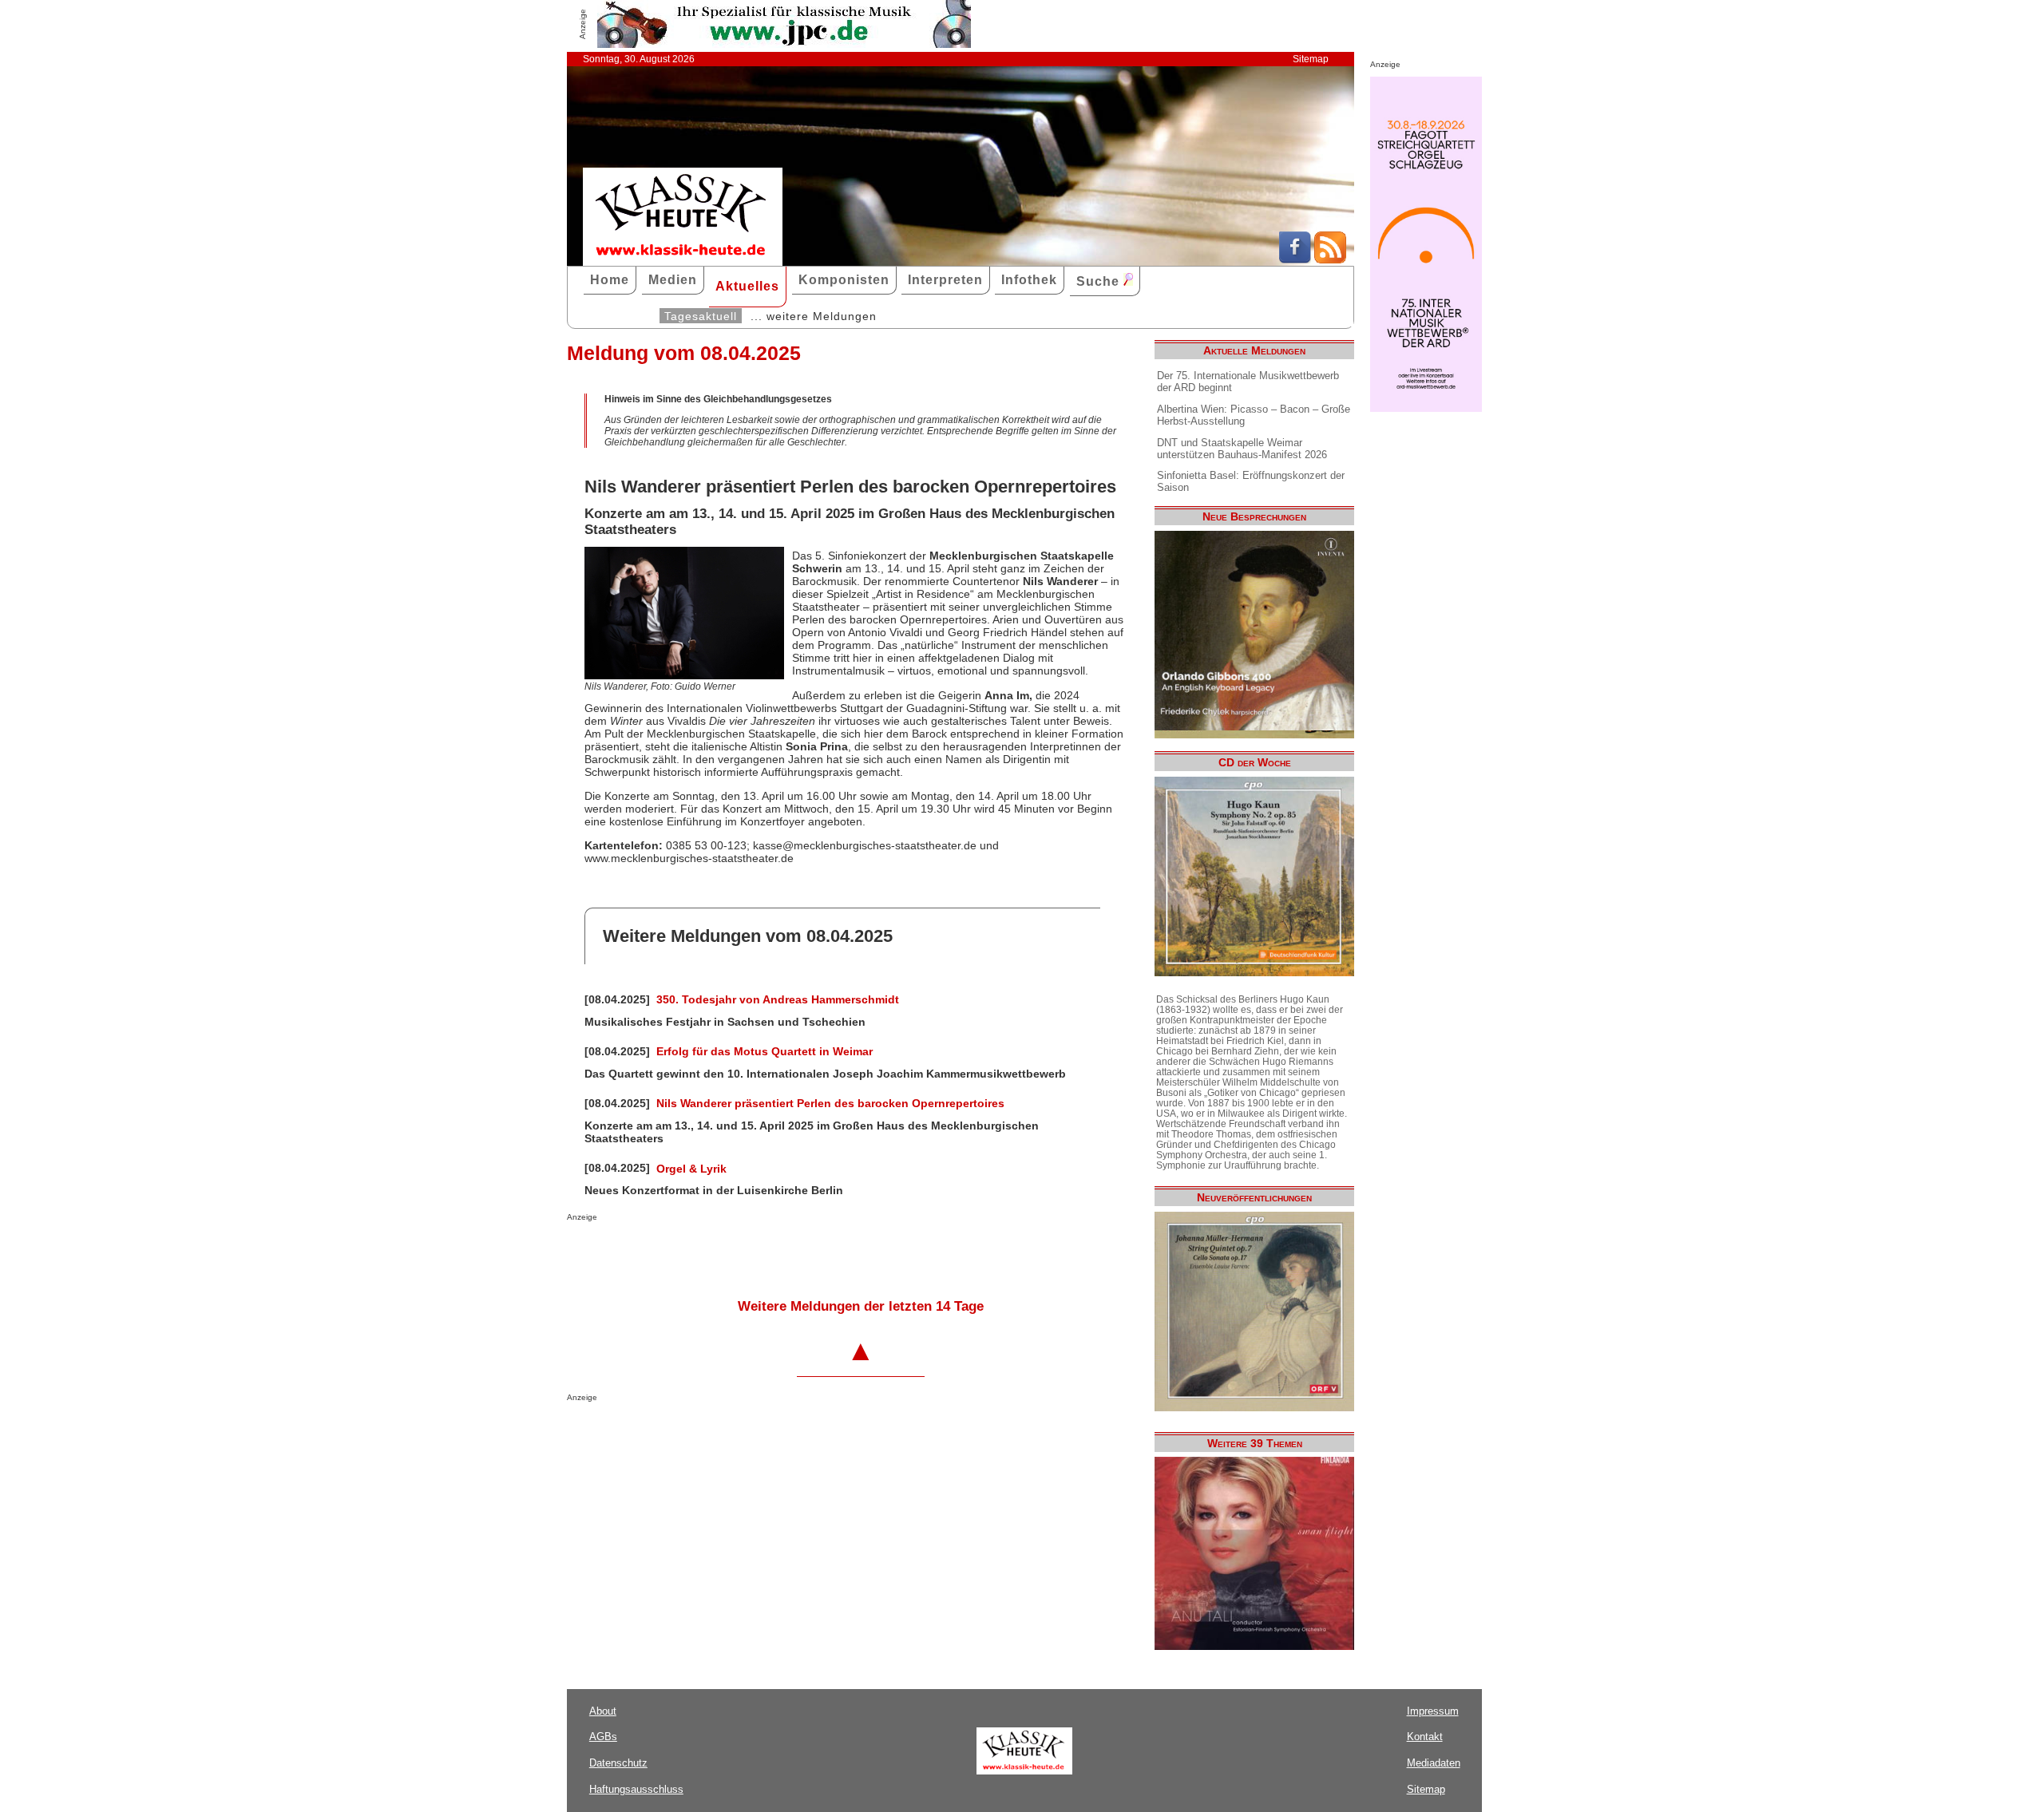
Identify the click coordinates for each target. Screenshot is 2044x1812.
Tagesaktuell (701, 316)
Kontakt (1425, 1737)
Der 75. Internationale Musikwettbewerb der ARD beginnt (1248, 382)
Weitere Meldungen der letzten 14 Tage (861, 1306)
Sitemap (1311, 59)
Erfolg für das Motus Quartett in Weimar (765, 1051)
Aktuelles (747, 286)
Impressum (1433, 1711)
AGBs (603, 1737)
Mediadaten (1434, 1763)
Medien (673, 280)
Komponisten (844, 280)
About (603, 1711)
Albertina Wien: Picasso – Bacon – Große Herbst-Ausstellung (1254, 415)
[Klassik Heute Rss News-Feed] (1330, 259)
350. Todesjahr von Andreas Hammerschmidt (778, 999)
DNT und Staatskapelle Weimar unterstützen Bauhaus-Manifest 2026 (1242, 449)
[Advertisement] (754, 1253)
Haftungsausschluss (636, 1789)
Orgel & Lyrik (691, 1169)
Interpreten (945, 280)
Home (610, 280)
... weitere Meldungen (814, 316)
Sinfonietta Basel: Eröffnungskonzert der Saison (1251, 481)
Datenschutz (618, 1763)
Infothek (1029, 280)
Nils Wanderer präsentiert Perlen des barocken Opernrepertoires (830, 1103)
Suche (1100, 281)
